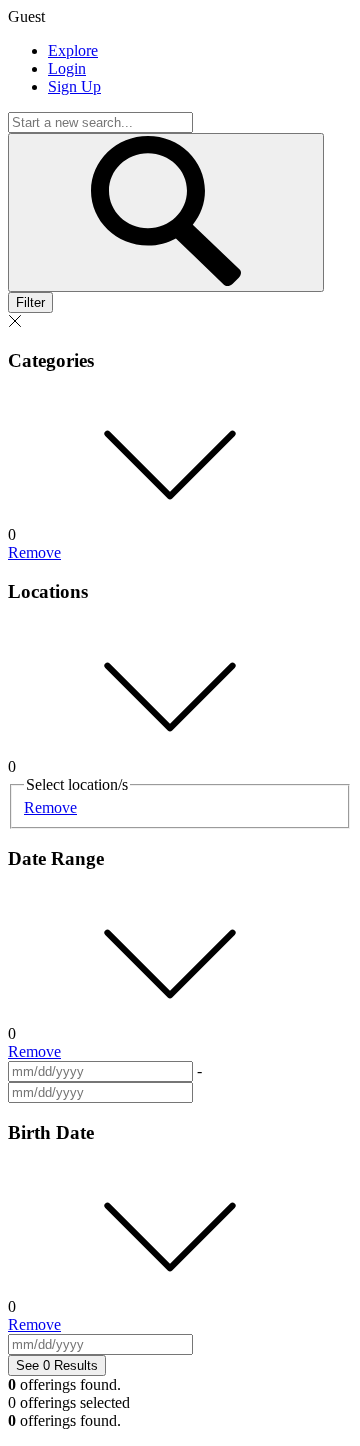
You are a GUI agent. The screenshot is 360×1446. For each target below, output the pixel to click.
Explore (73, 50)
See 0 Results (57, 1365)
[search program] (166, 212)
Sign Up (74, 86)
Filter (30, 302)
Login (67, 68)
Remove (34, 552)
